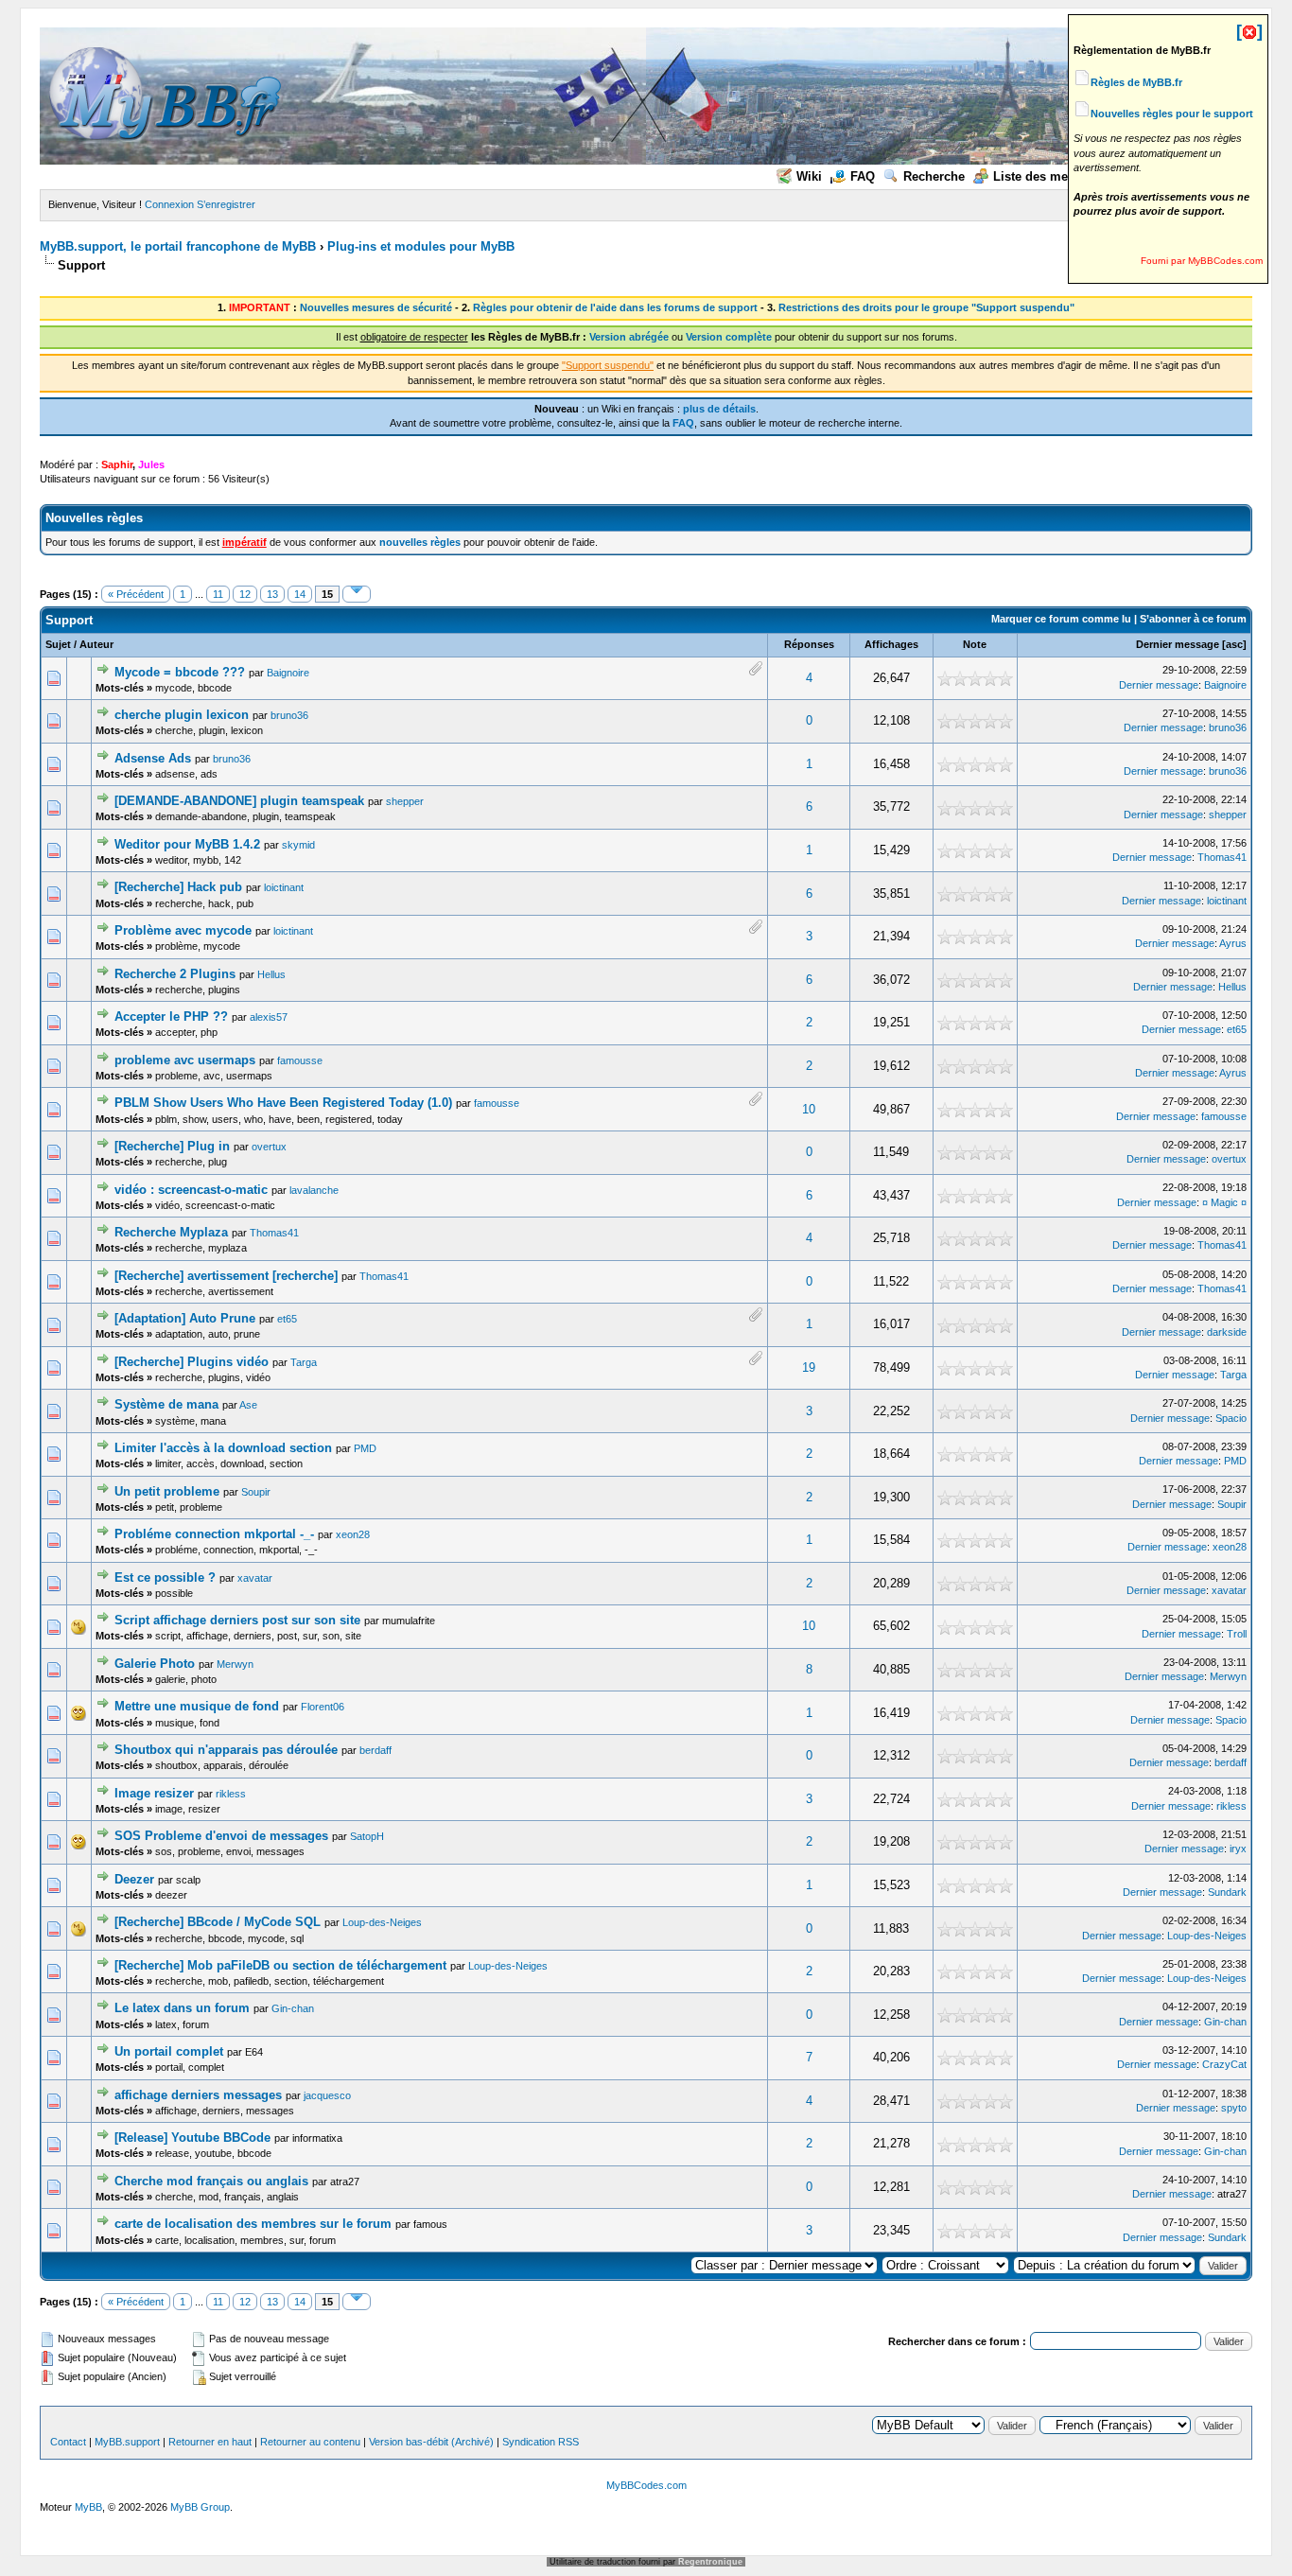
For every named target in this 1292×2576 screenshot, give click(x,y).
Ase (248, 1405)
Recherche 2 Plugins (175, 974)
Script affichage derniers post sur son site (237, 1620)
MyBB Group (200, 2507)
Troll (1237, 1634)
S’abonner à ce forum (1193, 619)
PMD (365, 1448)
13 (272, 594)
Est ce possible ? (165, 1577)
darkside (1227, 1332)
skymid (298, 845)
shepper (405, 801)
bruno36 (289, 715)
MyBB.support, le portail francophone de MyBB (178, 246)
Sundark (1227, 1892)
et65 (1237, 1029)
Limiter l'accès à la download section (223, 1448)
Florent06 (323, 1707)
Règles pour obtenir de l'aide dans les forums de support (615, 307)
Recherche (934, 176)
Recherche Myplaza (171, 1232)
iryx (1238, 1849)
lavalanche (314, 1190)
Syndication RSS (541, 2442)
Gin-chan (293, 2008)
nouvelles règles (420, 542)
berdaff (375, 1750)
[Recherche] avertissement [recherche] (226, 1276)
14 (300, 594)
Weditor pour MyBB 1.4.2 (187, 844)
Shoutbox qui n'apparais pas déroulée (226, 1750)
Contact (68, 2442)
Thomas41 (1222, 857)
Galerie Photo (155, 1664)
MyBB (88, 2507)
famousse (300, 1060)
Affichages (891, 644)
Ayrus (1233, 943)
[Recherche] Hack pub (178, 887)
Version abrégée (629, 337)
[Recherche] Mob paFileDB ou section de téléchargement (280, 1965)
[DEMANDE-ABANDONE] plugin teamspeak (239, 801)
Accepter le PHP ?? (171, 1016)
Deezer (134, 1879)
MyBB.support (127, 2442)
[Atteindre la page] (357, 594)
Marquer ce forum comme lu (1061, 619)
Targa (304, 1362)
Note (975, 644)
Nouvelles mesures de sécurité (376, 307)
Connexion (169, 204)
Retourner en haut (210, 2442)
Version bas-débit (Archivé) (431, 2442)
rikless (231, 1794)
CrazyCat (1224, 2064)
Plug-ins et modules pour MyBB (421, 246)
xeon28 (353, 1534)
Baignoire (288, 673)
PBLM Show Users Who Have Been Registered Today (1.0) (283, 1103)
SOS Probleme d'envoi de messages (221, 1836)
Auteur (96, 644)
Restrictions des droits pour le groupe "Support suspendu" (926, 307)
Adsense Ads (153, 758)
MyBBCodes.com (646, 2485)
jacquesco (327, 2095)
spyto (1234, 2108)
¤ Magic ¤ (1224, 1202)
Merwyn (235, 1664)
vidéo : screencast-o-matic (191, 1190)
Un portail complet (169, 2051)
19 (809, 1367)
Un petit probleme (167, 1491)
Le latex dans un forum (182, 2008)
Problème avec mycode (183, 930)
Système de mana (166, 1404)
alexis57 (269, 1017)
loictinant (284, 887)
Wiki (809, 176)
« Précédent (136, 594)
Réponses (809, 644)
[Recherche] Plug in (172, 1146)
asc (1234, 644)
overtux (269, 1147)
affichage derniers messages (198, 2095)
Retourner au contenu (310, 2442)
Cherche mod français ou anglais (211, 2181)
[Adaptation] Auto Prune (185, 1318)
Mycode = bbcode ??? (180, 672)
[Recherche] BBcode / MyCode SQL (218, 1922)
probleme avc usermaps (185, 1060)
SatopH (367, 1836)
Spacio (1231, 1418)
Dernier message (1178, 644)
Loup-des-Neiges (382, 1922)
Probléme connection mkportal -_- (214, 1534)
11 (218, 594)
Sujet (58, 644)
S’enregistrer (226, 204)
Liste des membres (1049, 176)
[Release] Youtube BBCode (192, 2138)
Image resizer (154, 1793)
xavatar (255, 1578)
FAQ (863, 176)
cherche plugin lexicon (182, 715)
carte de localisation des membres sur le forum (253, 2224)
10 (809, 1109)
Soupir (256, 1492)
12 (245, 594)
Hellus (271, 974)
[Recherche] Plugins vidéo (192, 1362)
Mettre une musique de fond (197, 1706)
